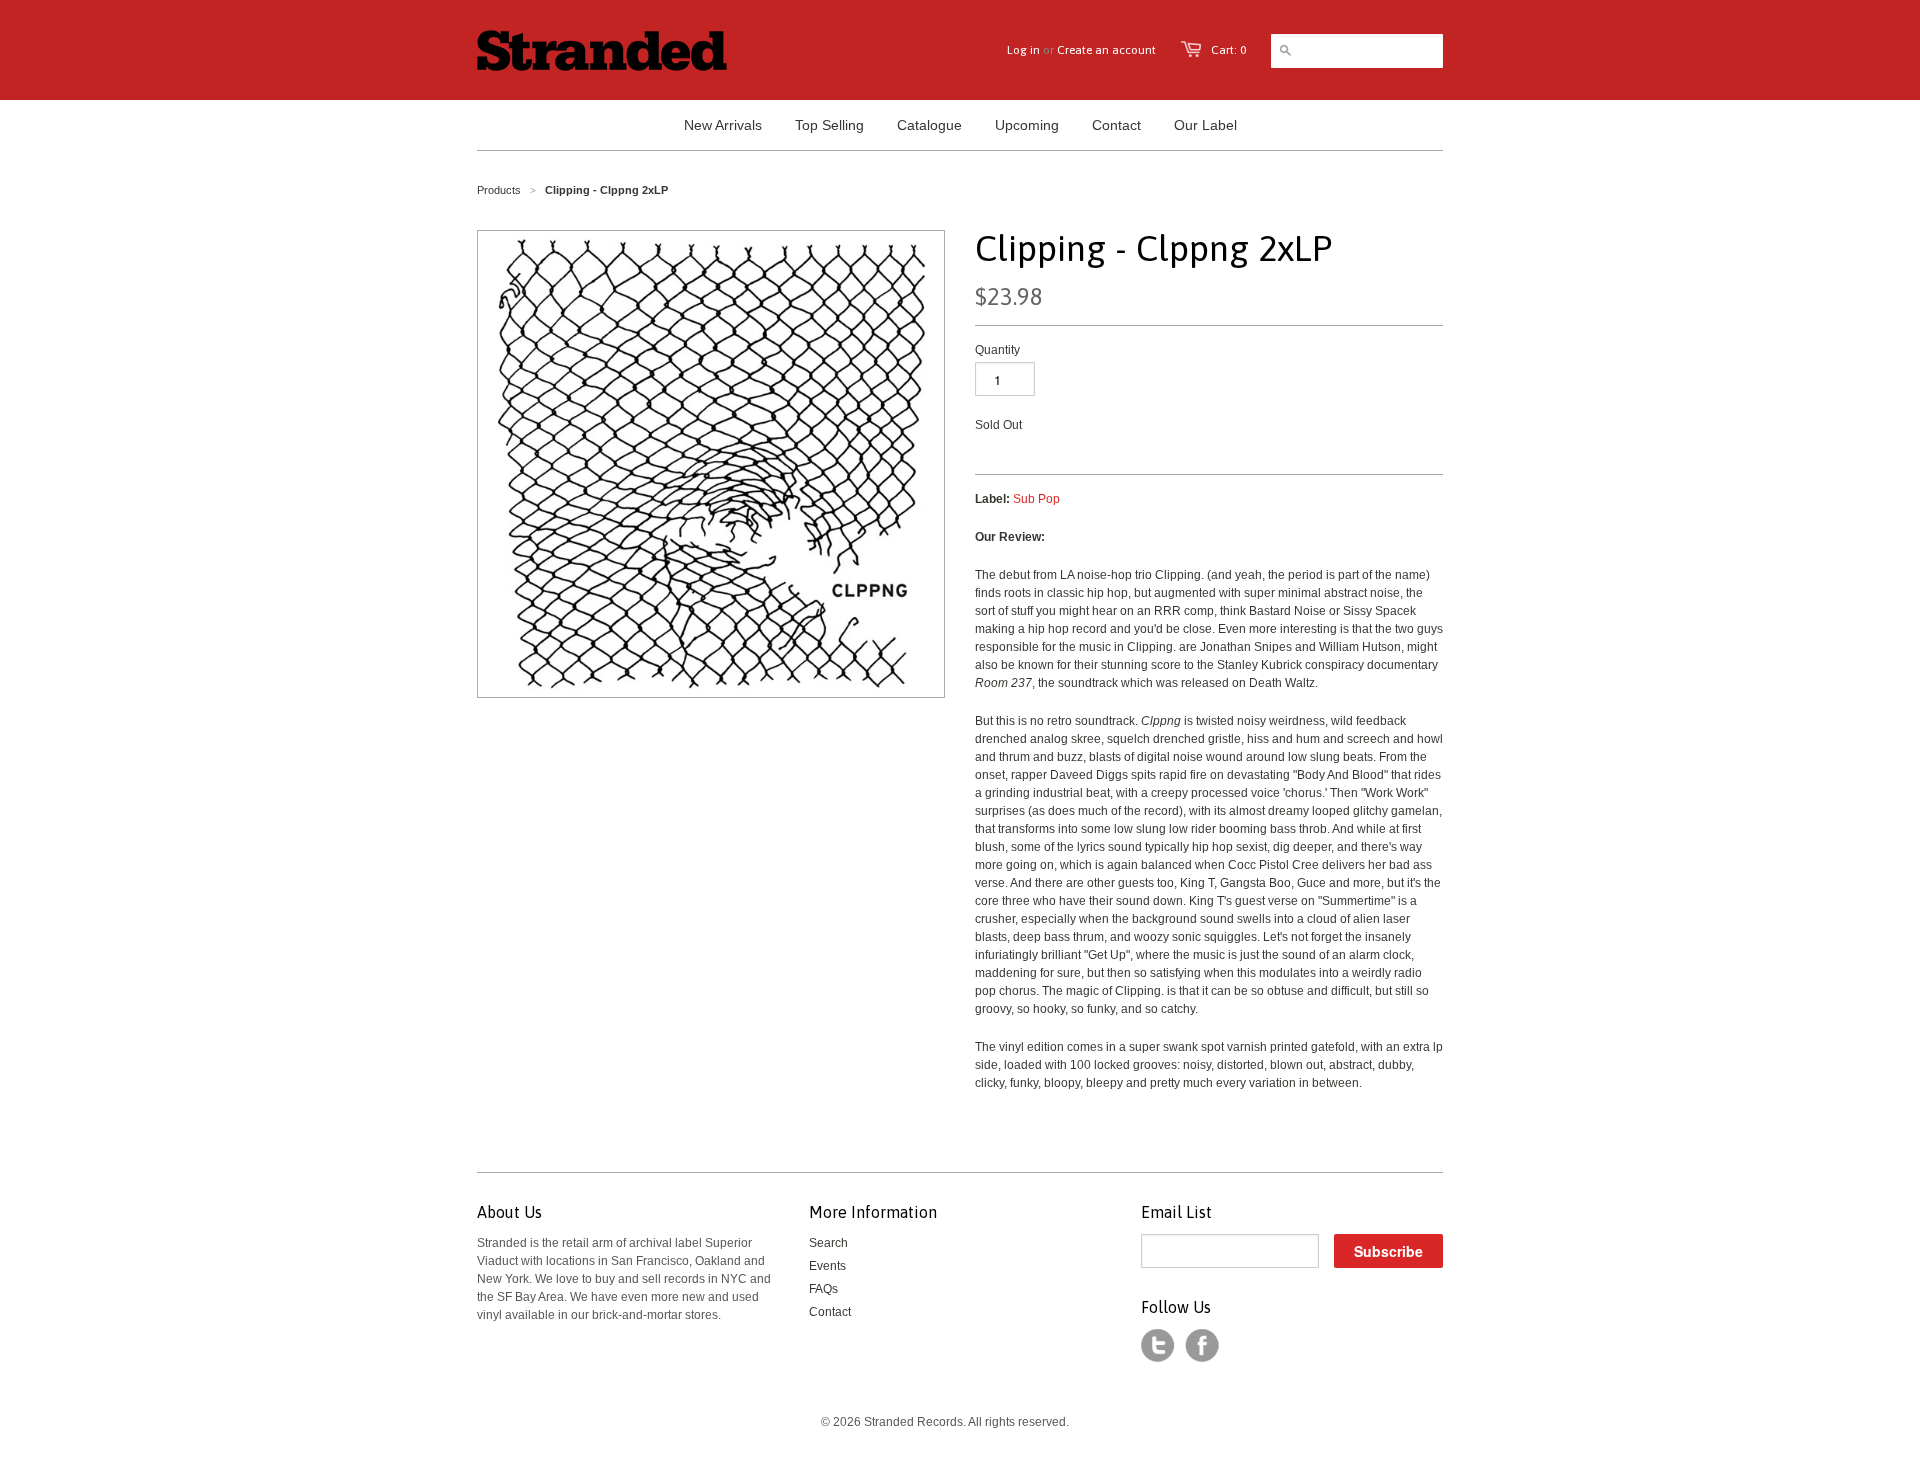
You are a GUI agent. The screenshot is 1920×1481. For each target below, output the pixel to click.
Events (827, 1266)
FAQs (823, 1289)
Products (499, 190)
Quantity (997, 350)
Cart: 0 (1228, 50)
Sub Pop (1036, 499)
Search (828, 1243)
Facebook (1202, 1346)
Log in (1023, 50)
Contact (830, 1312)
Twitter (1158, 1346)
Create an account (1106, 50)
